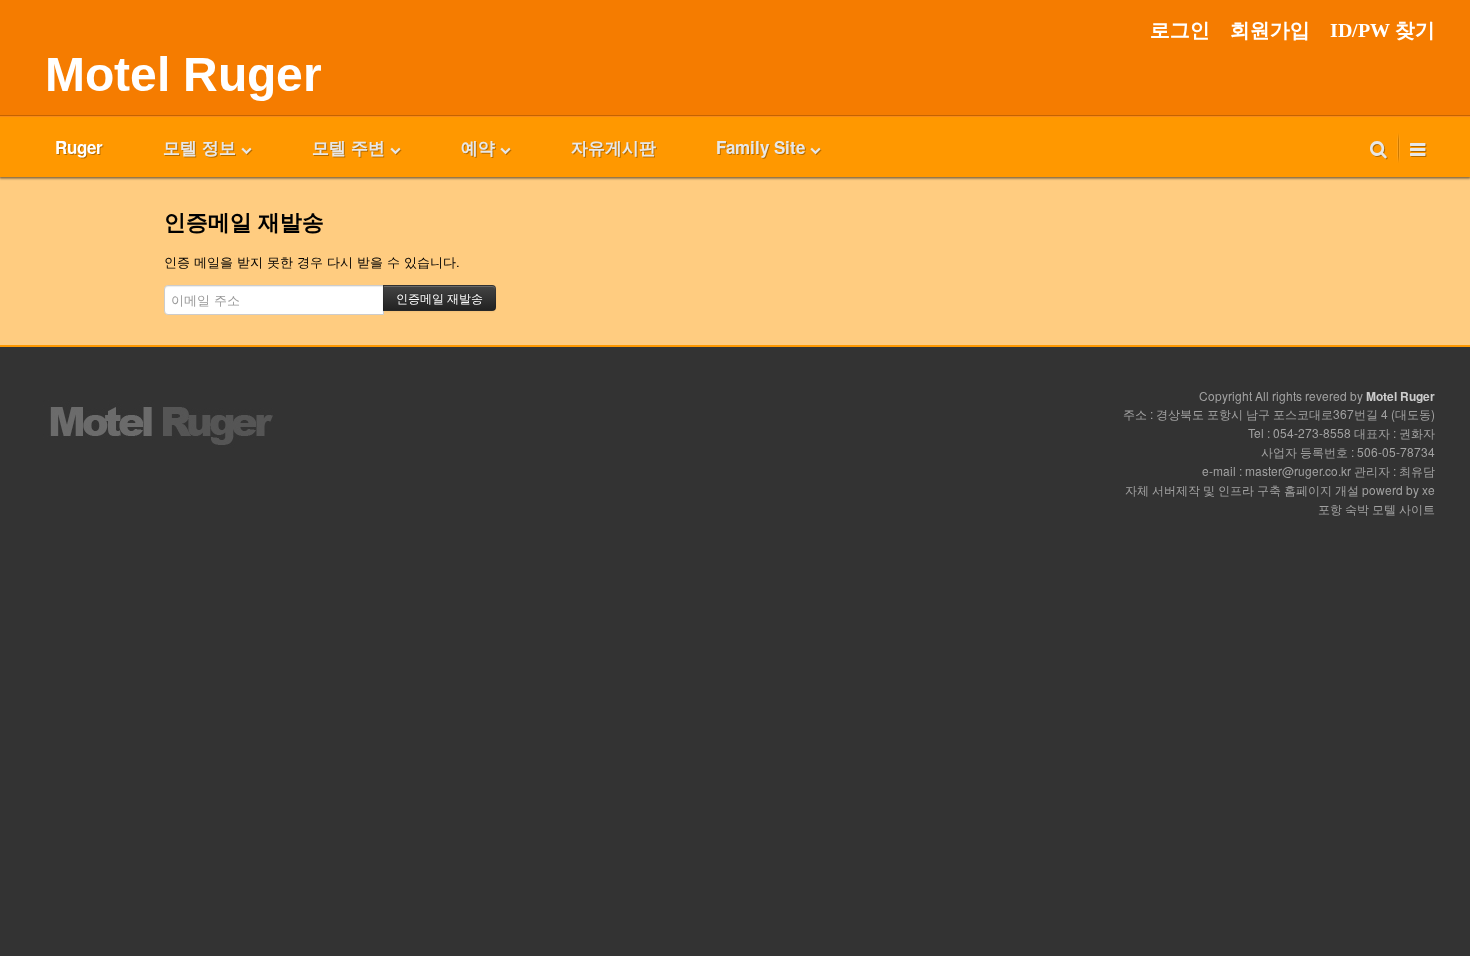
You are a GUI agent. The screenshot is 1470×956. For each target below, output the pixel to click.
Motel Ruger (183, 74)
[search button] (1378, 147)
